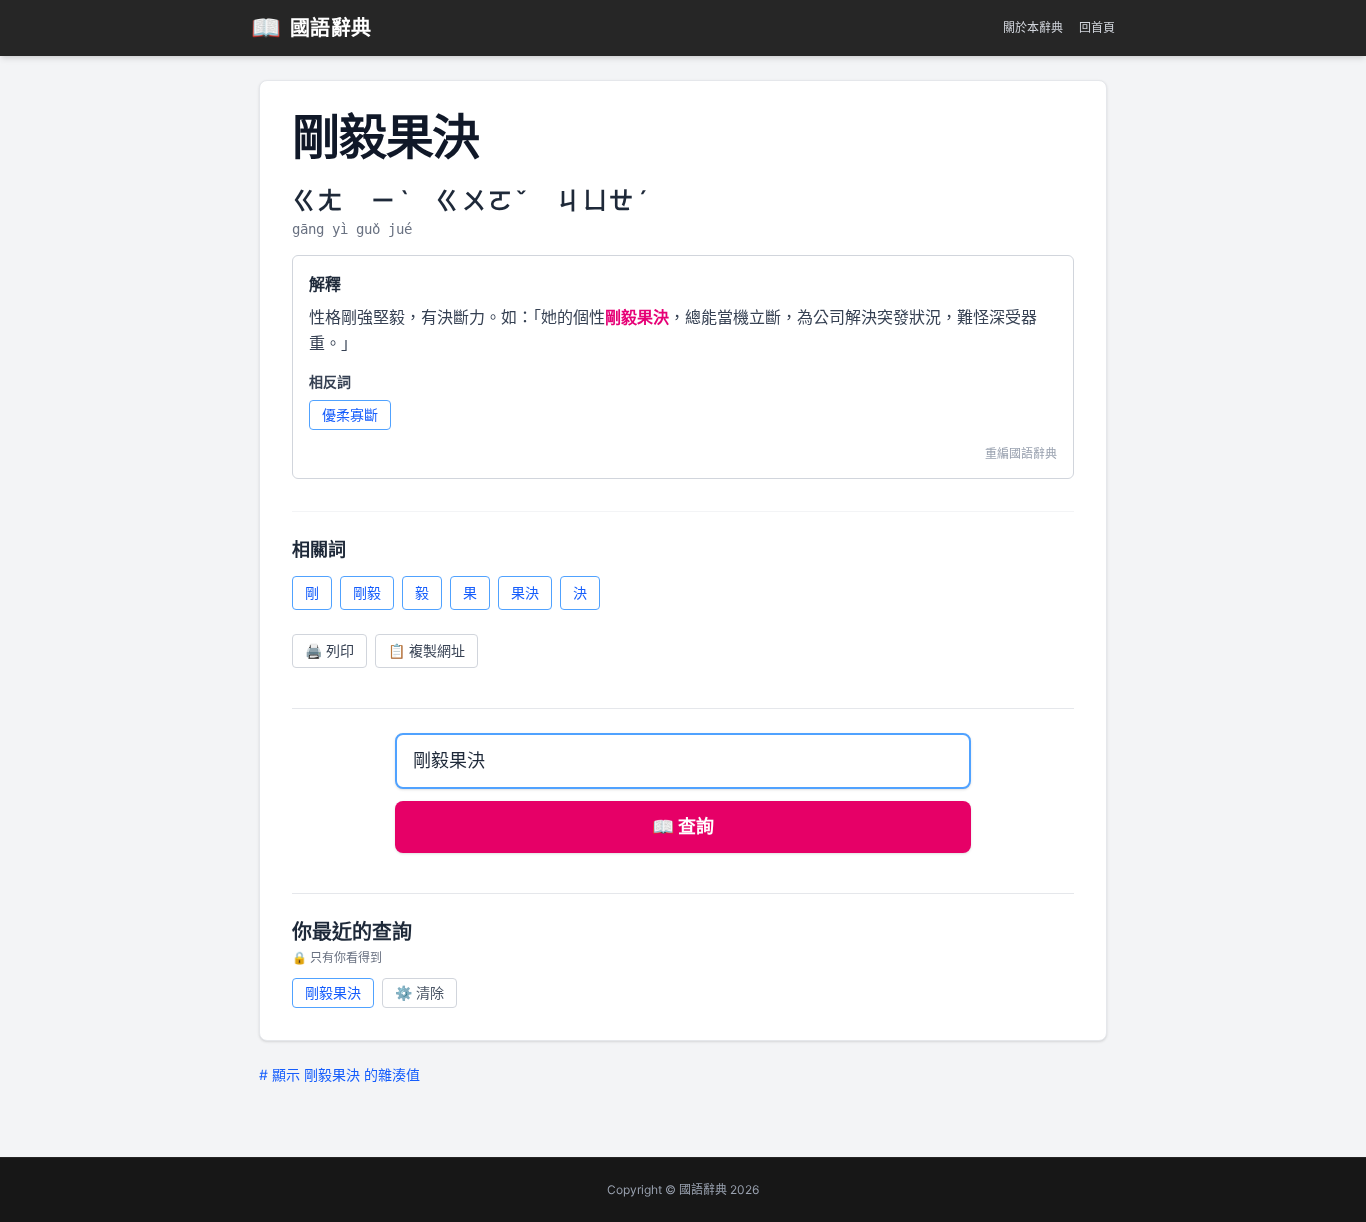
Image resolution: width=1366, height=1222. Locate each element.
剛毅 (367, 592)
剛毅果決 (333, 992)
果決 (525, 592)
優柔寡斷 (350, 414)
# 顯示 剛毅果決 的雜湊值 (339, 1074)
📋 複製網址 (426, 650)
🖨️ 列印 (329, 650)
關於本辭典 (1033, 27)
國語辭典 (311, 27)
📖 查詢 (683, 826)
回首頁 (1097, 27)
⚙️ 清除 (419, 992)
